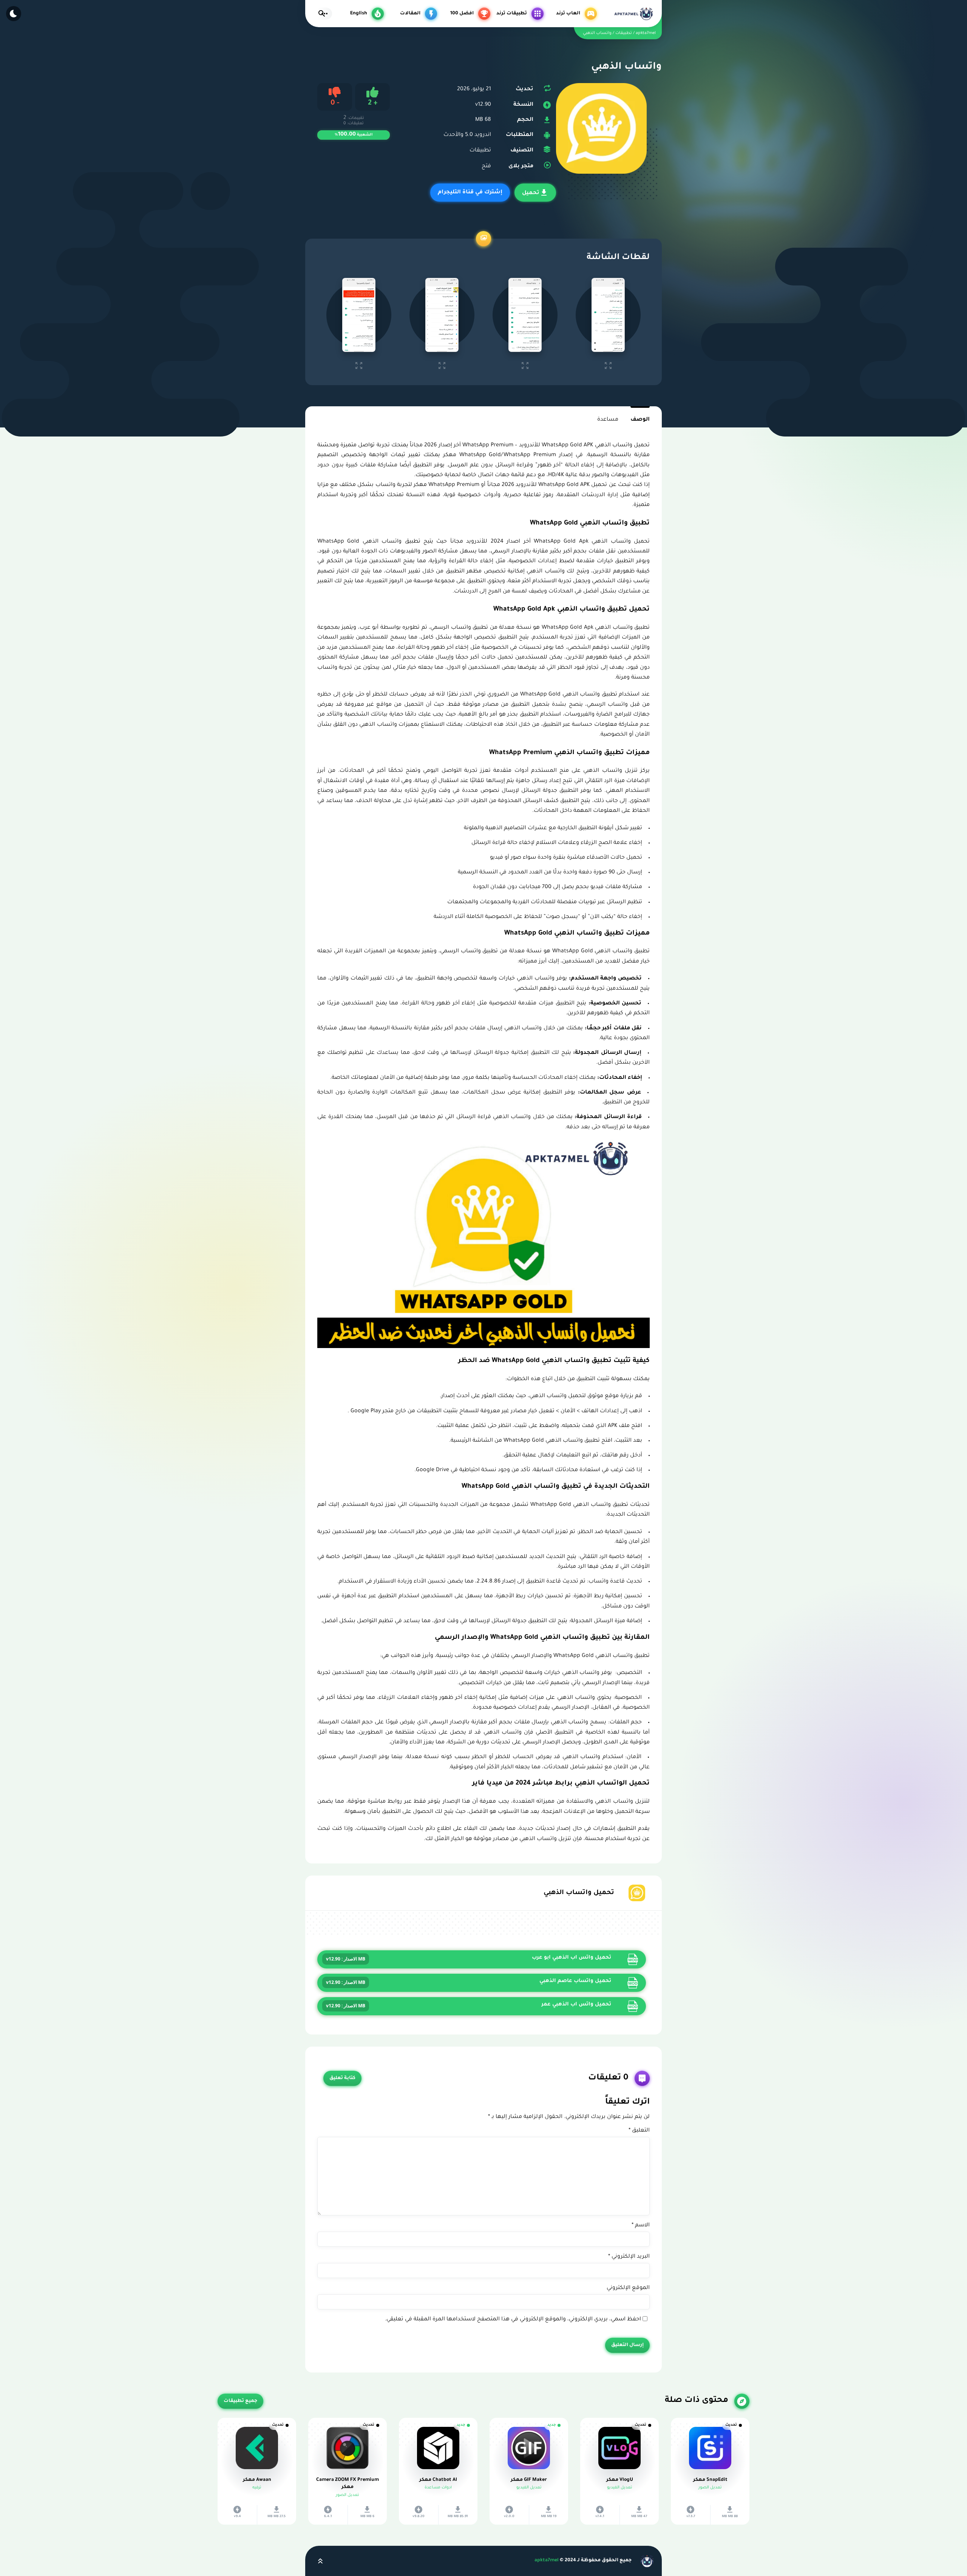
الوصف (640, 420)
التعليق (639, 2131)
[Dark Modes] (14, 14)
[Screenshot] (608, 315)
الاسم (641, 2226)
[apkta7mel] (633, 14)
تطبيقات (480, 151)
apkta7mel (547, 2561)
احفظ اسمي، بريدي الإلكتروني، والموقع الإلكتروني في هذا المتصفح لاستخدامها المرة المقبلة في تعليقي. (513, 2320)
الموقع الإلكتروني (628, 2288)
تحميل (531, 193)
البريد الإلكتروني (629, 2257)
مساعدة (608, 420)
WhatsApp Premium (454, 485)
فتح (486, 167)
